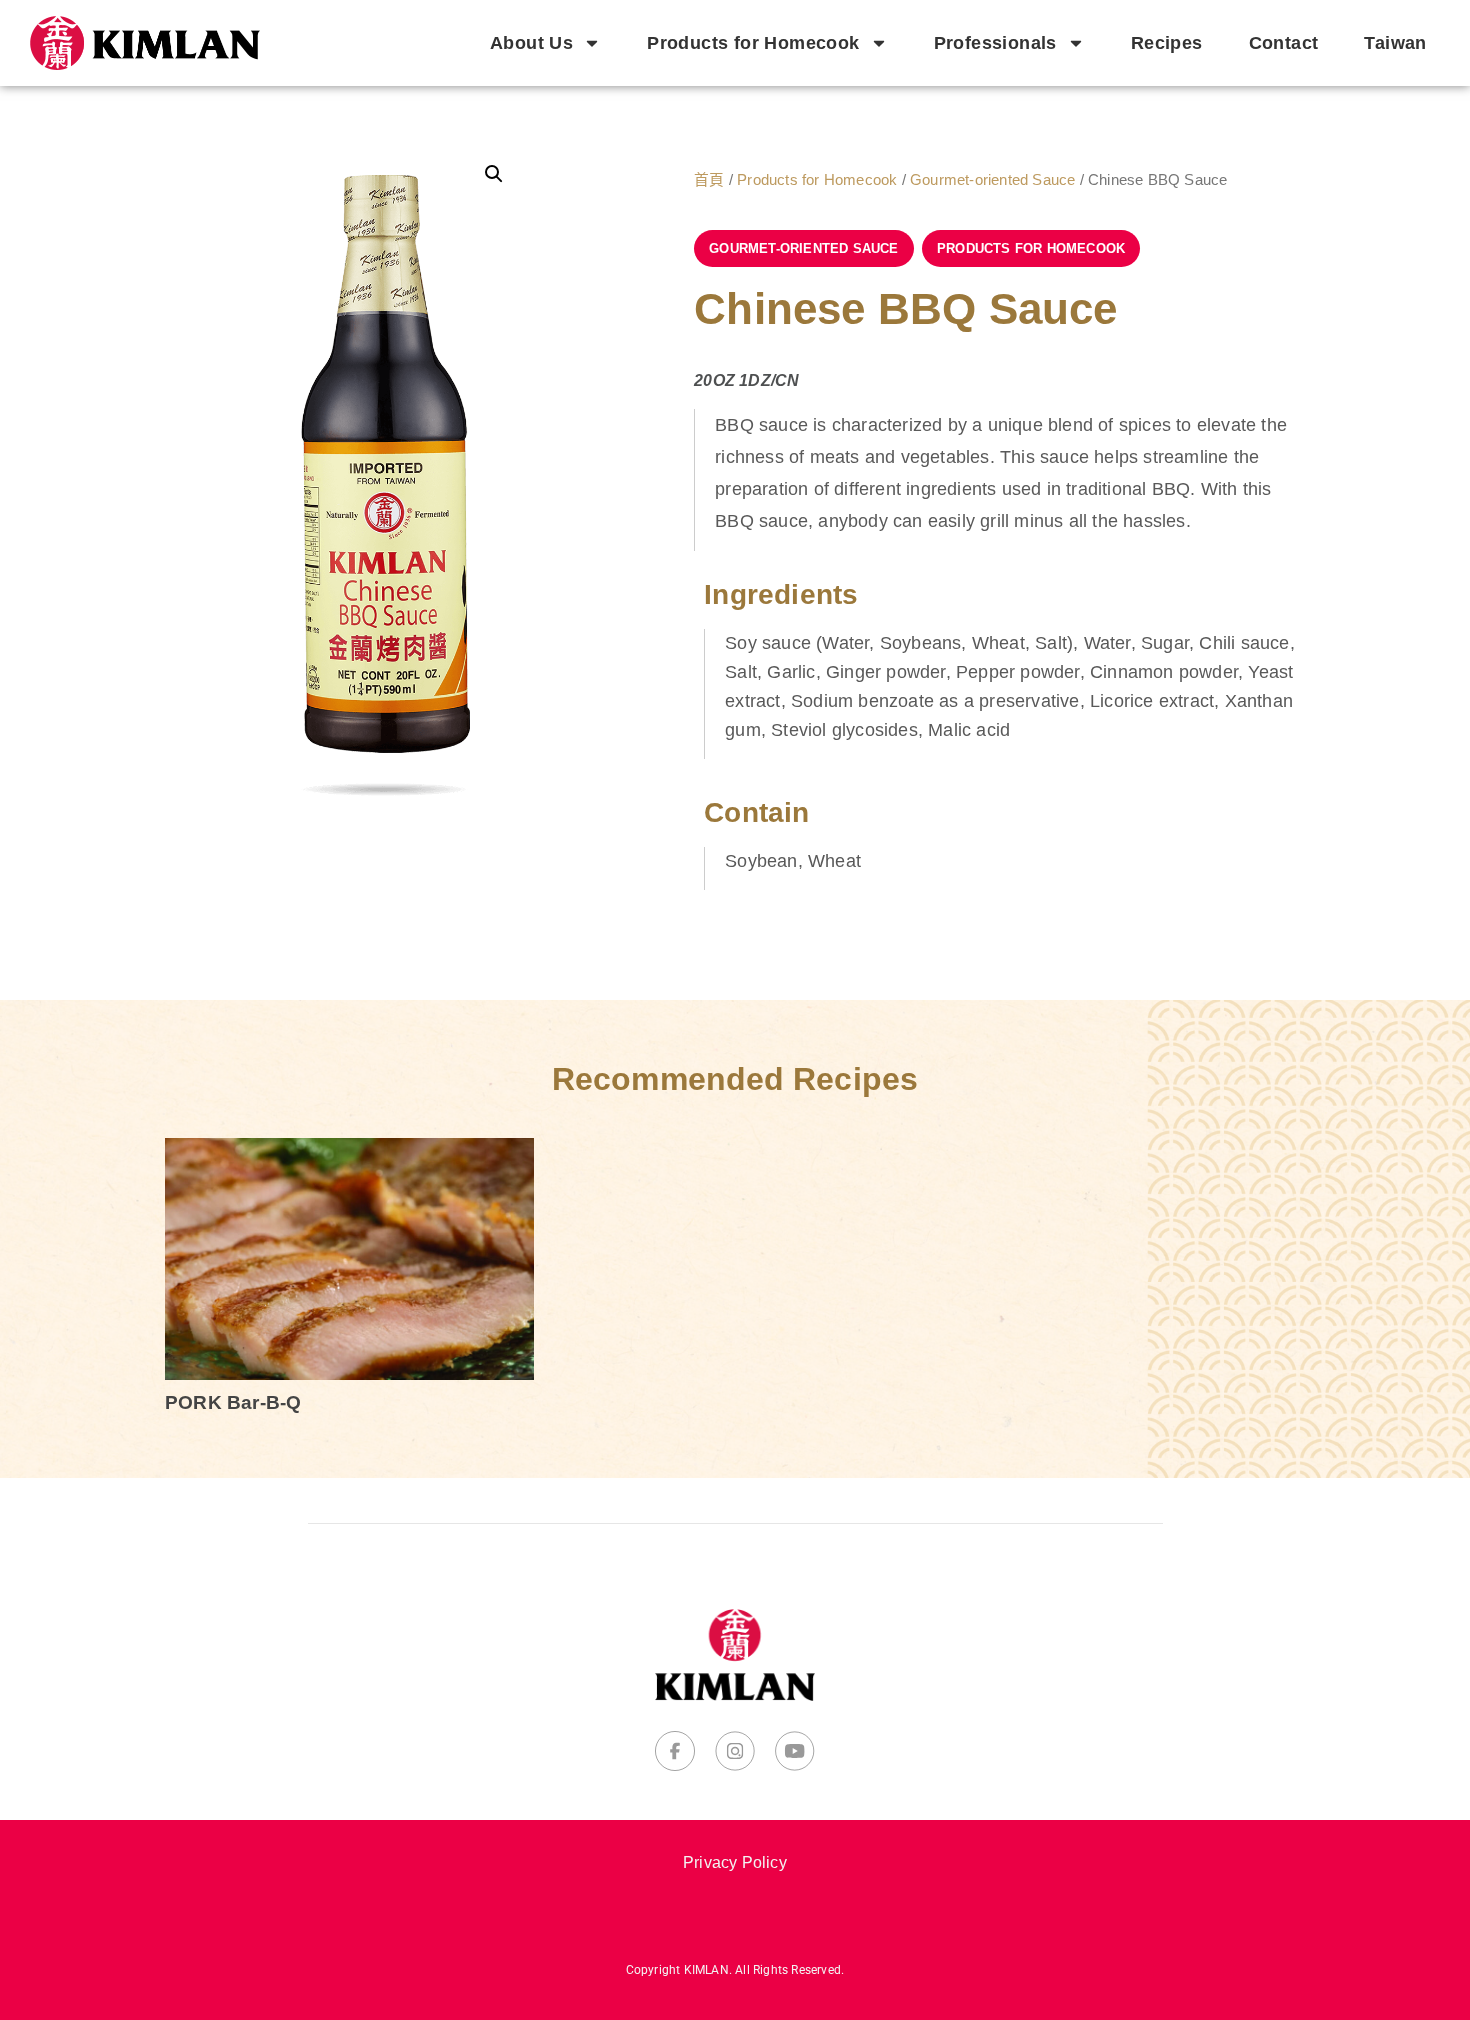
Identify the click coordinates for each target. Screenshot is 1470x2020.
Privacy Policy (735, 1862)
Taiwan (1395, 43)
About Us (531, 43)
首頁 (709, 180)
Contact (1284, 43)
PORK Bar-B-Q (233, 1402)
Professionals (995, 43)
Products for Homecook (753, 43)
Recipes (1167, 43)
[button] (494, 174)
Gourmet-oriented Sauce (992, 180)
